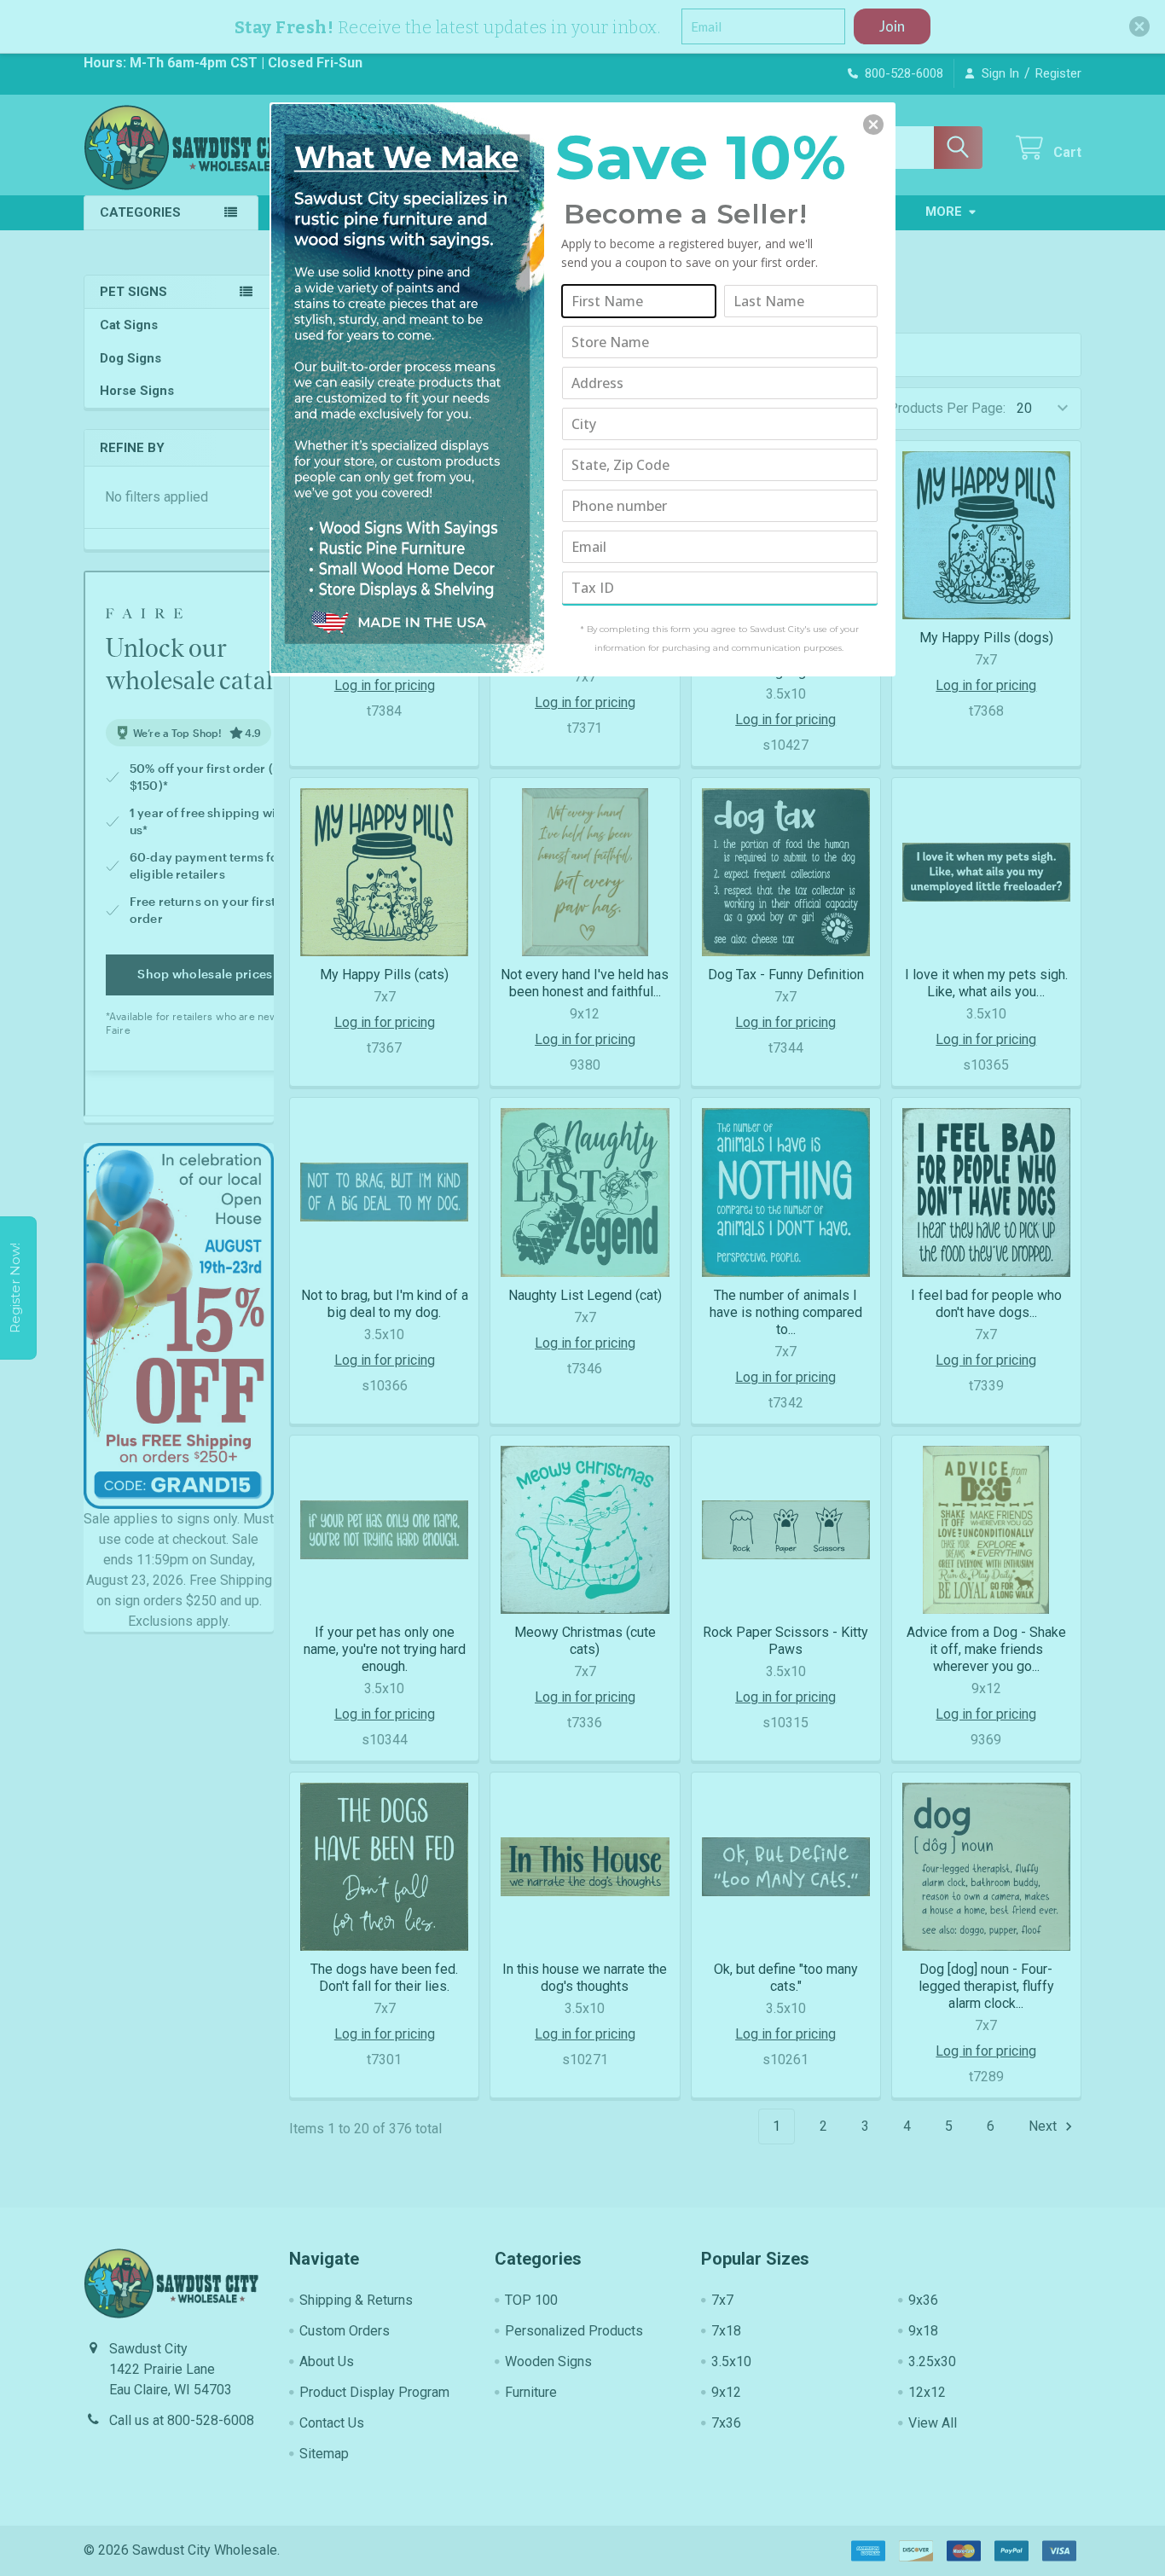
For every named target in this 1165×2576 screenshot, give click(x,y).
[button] (873, 125)
